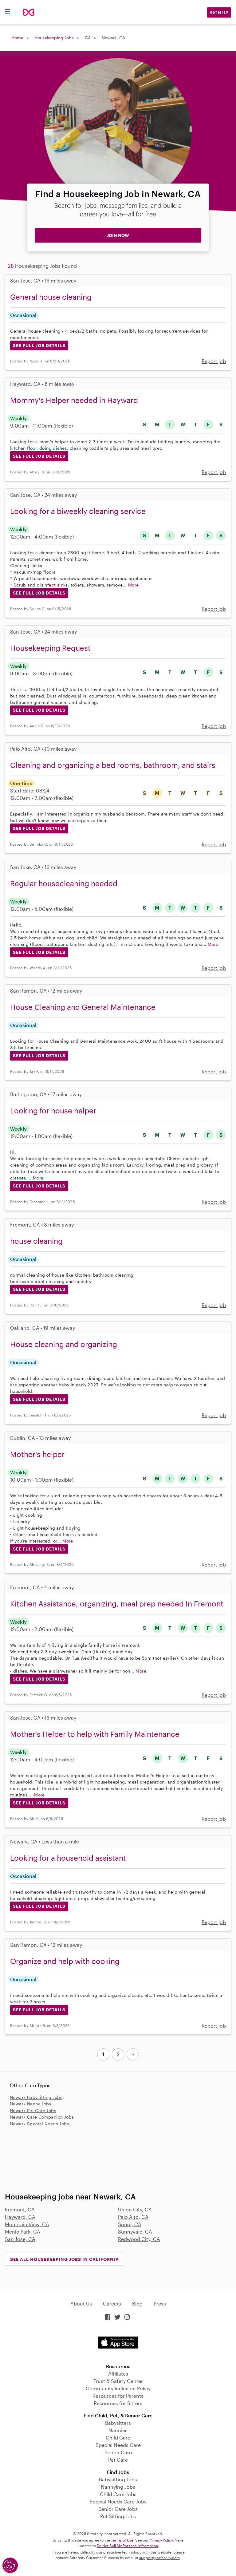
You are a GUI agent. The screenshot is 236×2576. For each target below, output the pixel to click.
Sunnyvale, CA (135, 2232)
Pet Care (118, 2460)
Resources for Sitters (118, 2403)
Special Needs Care (118, 2445)
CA (88, 38)
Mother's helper (37, 1454)
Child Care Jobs (118, 2494)
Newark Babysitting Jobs (36, 2097)
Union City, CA (135, 2209)
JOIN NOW (118, 235)
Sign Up (219, 12)
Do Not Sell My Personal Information (127, 2546)
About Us (81, 2303)
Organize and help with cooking (65, 1961)
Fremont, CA (20, 2209)
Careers (112, 2303)
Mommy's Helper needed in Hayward (74, 400)
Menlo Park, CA (23, 2232)
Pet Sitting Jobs (118, 2516)
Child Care (118, 2438)
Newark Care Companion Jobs (42, 2117)
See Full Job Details (39, 345)
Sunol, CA (130, 2224)
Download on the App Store (118, 2343)
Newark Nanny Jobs (31, 2104)
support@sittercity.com (159, 2558)
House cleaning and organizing (64, 1344)
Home (17, 38)
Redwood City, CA (139, 2239)
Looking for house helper (53, 1110)
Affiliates (118, 2374)
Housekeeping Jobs (54, 38)
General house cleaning (51, 297)
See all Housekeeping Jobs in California (65, 2259)
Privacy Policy (161, 2540)
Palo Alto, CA (133, 2217)
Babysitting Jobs (118, 2479)
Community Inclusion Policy (118, 2388)
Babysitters (118, 2423)
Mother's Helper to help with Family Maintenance (95, 1734)
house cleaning (36, 1241)
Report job (214, 361)
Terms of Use (122, 2540)
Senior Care (118, 2452)
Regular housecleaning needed (64, 883)
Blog (137, 2303)
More (134, 585)
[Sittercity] (29, 12)
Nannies (118, 2430)
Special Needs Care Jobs (118, 2501)
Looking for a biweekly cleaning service (78, 511)
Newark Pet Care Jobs (33, 2110)
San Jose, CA (20, 2239)
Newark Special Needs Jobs (39, 2124)
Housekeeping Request (50, 648)
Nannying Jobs (118, 2487)
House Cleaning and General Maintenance (83, 1007)
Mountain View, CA (27, 2224)
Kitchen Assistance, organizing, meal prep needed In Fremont (117, 1604)
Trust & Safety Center (118, 2381)
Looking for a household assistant (68, 1858)
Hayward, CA (20, 2217)
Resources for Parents (118, 2396)
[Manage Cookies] (10, 2565)
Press (160, 2303)
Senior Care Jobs (118, 2509)
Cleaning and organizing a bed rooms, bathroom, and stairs (113, 765)
